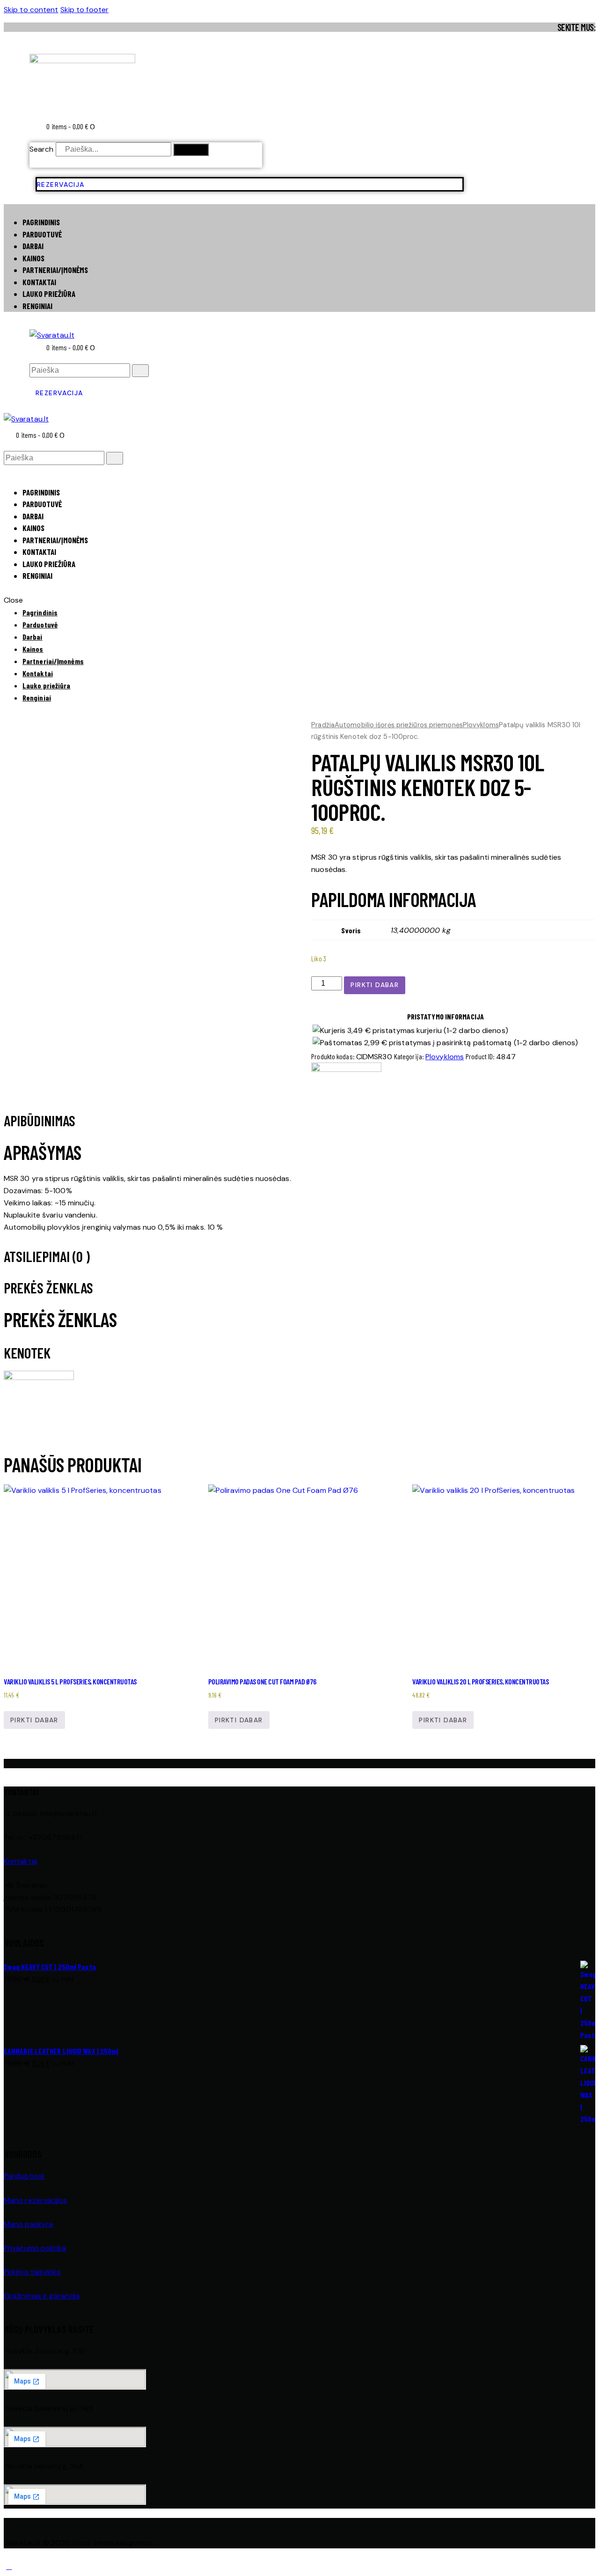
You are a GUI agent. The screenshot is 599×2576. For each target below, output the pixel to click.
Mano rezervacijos (35, 2200)
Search (42, 149)
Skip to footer (84, 10)
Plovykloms (481, 725)
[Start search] (140, 371)
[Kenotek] (346, 1069)
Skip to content (31, 10)
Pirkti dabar (375, 985)
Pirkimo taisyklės (32, 2272)
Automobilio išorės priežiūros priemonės (399, 725)
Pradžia (323, 725)
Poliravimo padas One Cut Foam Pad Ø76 (262, 1681)
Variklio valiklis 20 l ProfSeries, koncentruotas (480, 1681)
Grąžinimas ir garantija (42, 2296)
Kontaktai (20, 1861)
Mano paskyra (28, 2224)
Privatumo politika (35, 2248)
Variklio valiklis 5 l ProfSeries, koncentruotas (70, 1681)
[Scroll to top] (9, 2566)
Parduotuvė (24, 2176)
